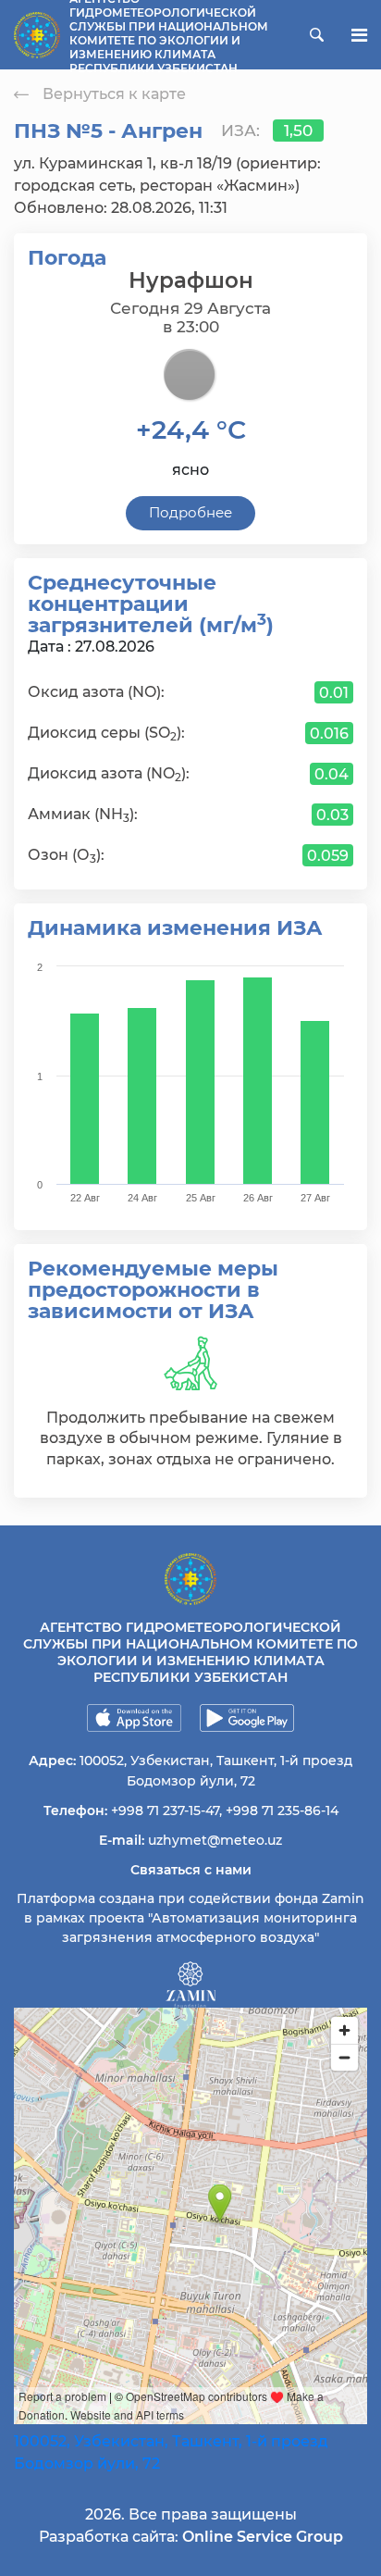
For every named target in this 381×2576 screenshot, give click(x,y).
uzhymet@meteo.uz (215, 1840)
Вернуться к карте (114, 94)
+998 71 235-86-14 (282, 1811)
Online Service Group (263, 2537)
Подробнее (190, 512)
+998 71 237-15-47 (165, 1811)
